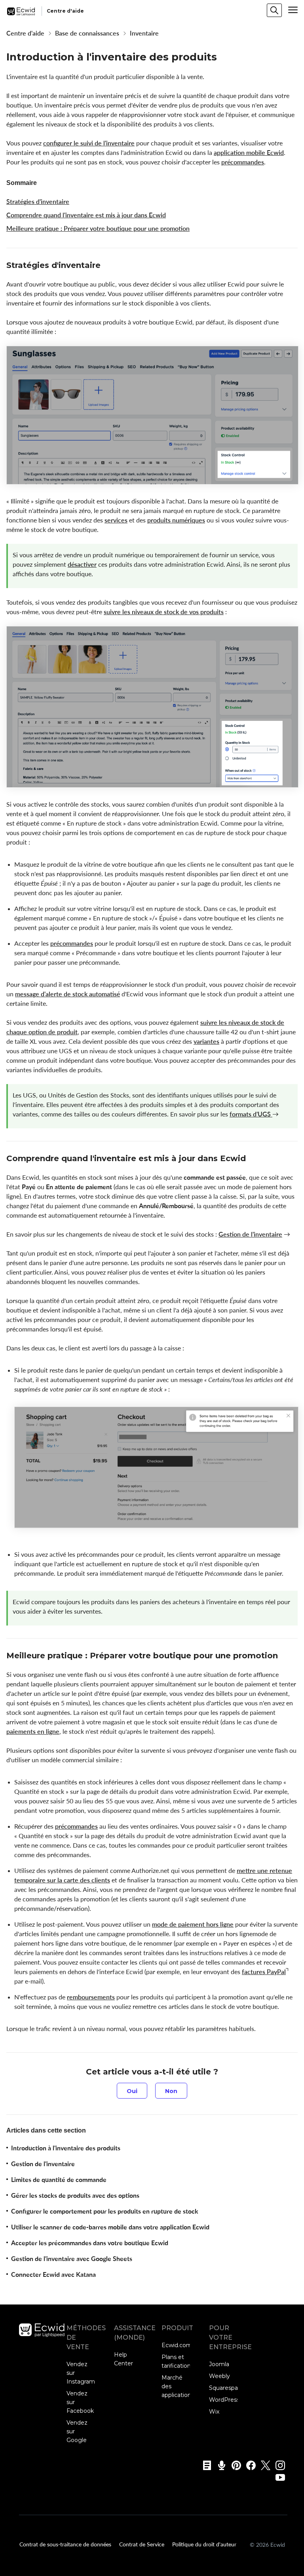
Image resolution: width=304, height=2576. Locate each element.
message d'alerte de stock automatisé (67, 994)
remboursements (91, 1997)
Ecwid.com (177, 2345)
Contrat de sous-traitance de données (65, 2544)
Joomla (219, 2364)
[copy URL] (108, 266)
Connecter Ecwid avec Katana (53, 2274)
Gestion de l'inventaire (250, 1234)
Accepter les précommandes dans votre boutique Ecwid (90, 2243)
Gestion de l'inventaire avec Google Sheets (72, 2259)
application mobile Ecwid (249, 153)
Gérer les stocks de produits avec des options (75, 2195)
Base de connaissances (87, 33)
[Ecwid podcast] (219, 2465)
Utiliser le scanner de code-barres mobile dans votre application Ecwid (110, 2227)
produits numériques (176, 520)
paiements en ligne (33, 1731)
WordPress (224, 2400)
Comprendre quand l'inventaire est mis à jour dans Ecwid (86, 215)
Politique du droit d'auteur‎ (204, 2544)
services (116, 520)
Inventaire (144, 33)
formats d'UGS (251, 1114)
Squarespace (227, 2388)
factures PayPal (264, 1972)
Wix (214, 2412)
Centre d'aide (25, 33)
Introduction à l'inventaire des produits (66, 2148)
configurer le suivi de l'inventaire (89, 143)
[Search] (274, 10)
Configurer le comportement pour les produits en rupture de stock (105, 2211)
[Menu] (293, 10)
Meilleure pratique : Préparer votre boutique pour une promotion (98, 228)
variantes (206, 1041)
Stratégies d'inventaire (38, 202)
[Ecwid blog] (204, 2465)
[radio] (132, 2091)
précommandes (243, 162)
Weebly (219, 2376)
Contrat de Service (142, 2544)
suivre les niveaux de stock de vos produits (164, 612)
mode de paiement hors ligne (193, 1924)
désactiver (82, 564)
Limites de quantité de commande (59, 2180)
